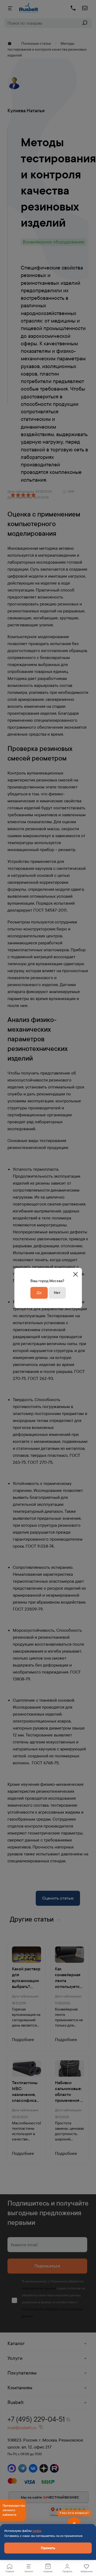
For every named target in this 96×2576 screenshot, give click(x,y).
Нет (57, 1293)
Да (39, 1293)
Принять (48, 2548)
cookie (37, 2531)
